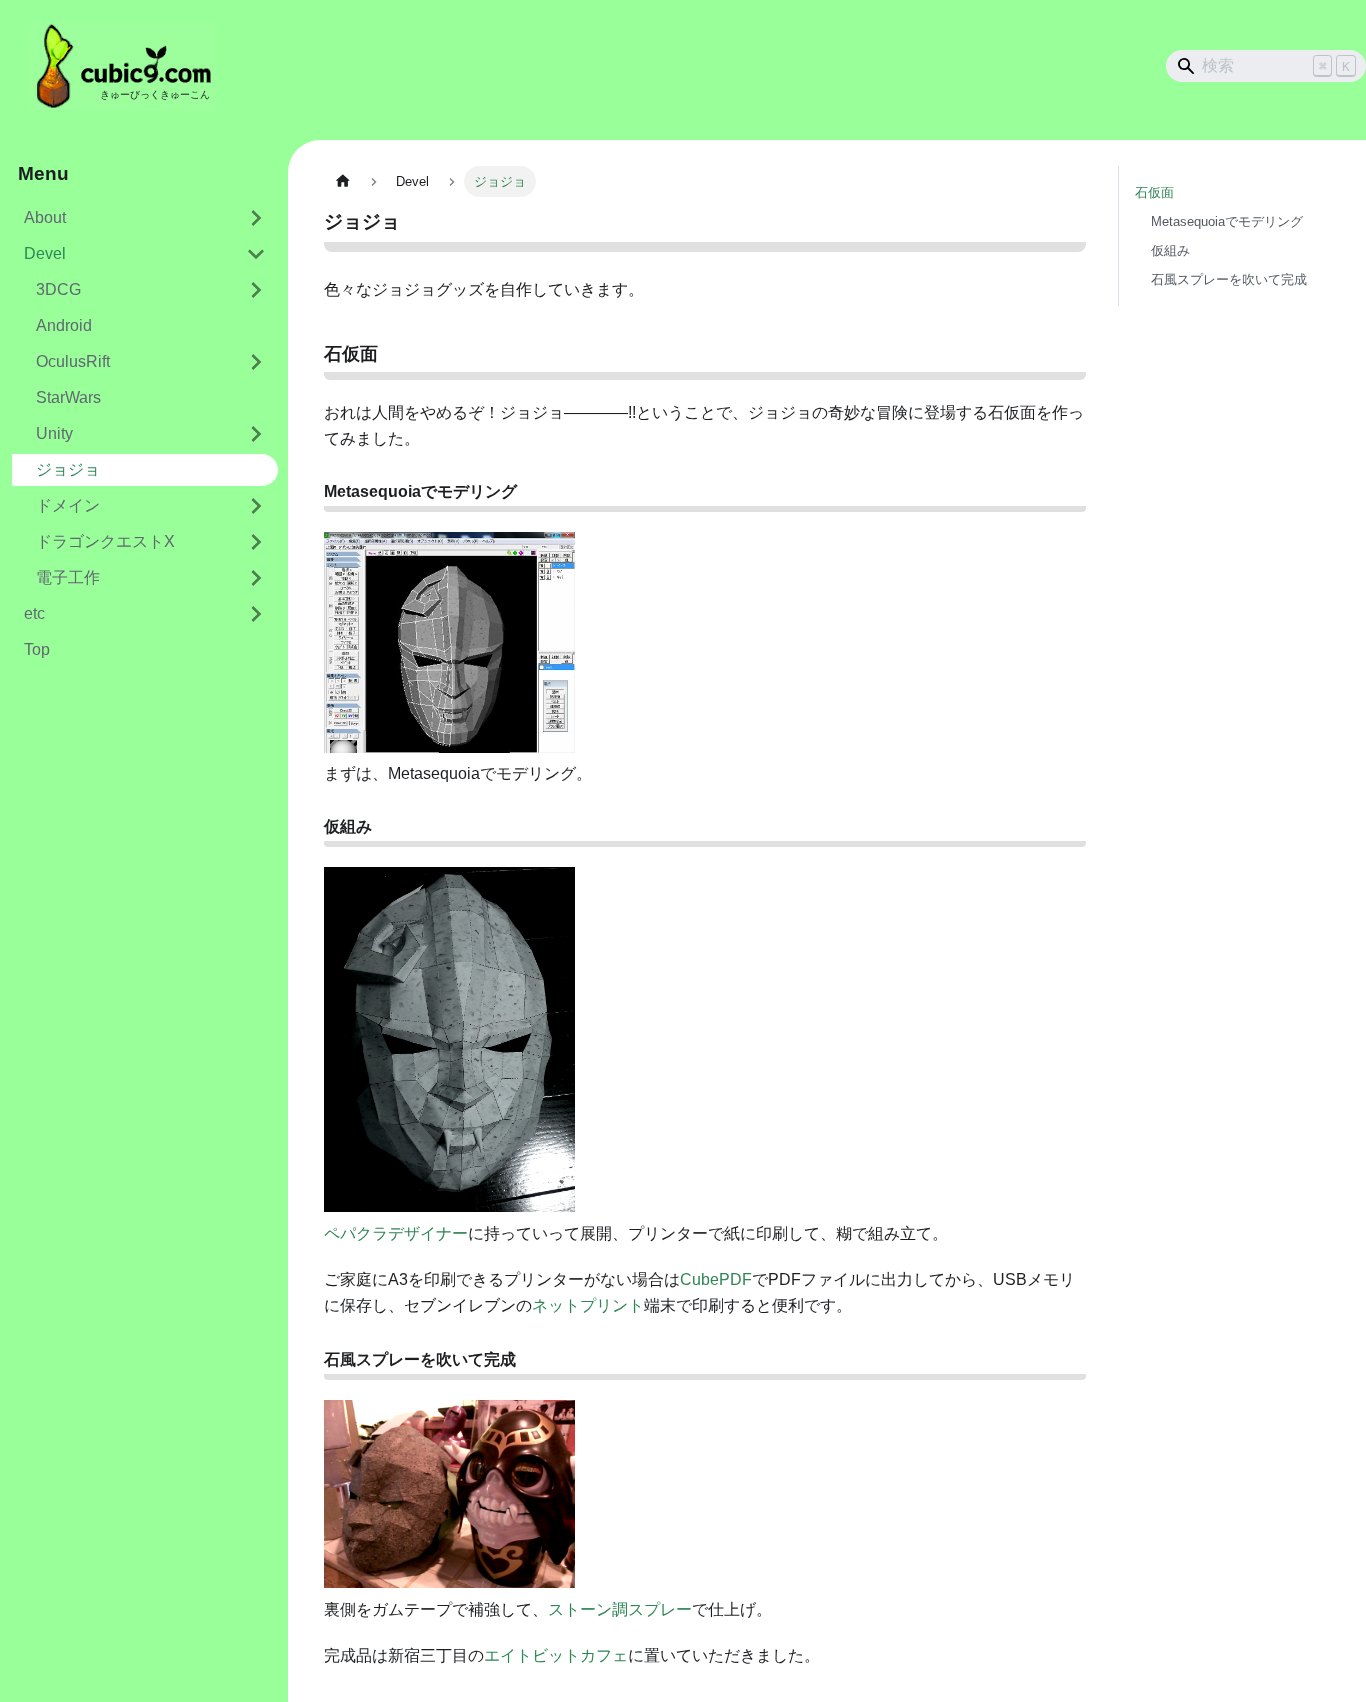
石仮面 (1154, 192)
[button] (139, 254)
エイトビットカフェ (556, 1655)
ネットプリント (588, 1305)
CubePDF (716, 1279)
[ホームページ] (343, 181)
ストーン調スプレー (620, 1609)
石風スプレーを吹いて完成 (1229, 279)
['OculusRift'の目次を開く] (256, 362)
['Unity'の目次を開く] (256, 434)
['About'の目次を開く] (256, 218)
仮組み (1170, 250)
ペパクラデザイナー (396, 1233)
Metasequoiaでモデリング (1227, 221)
